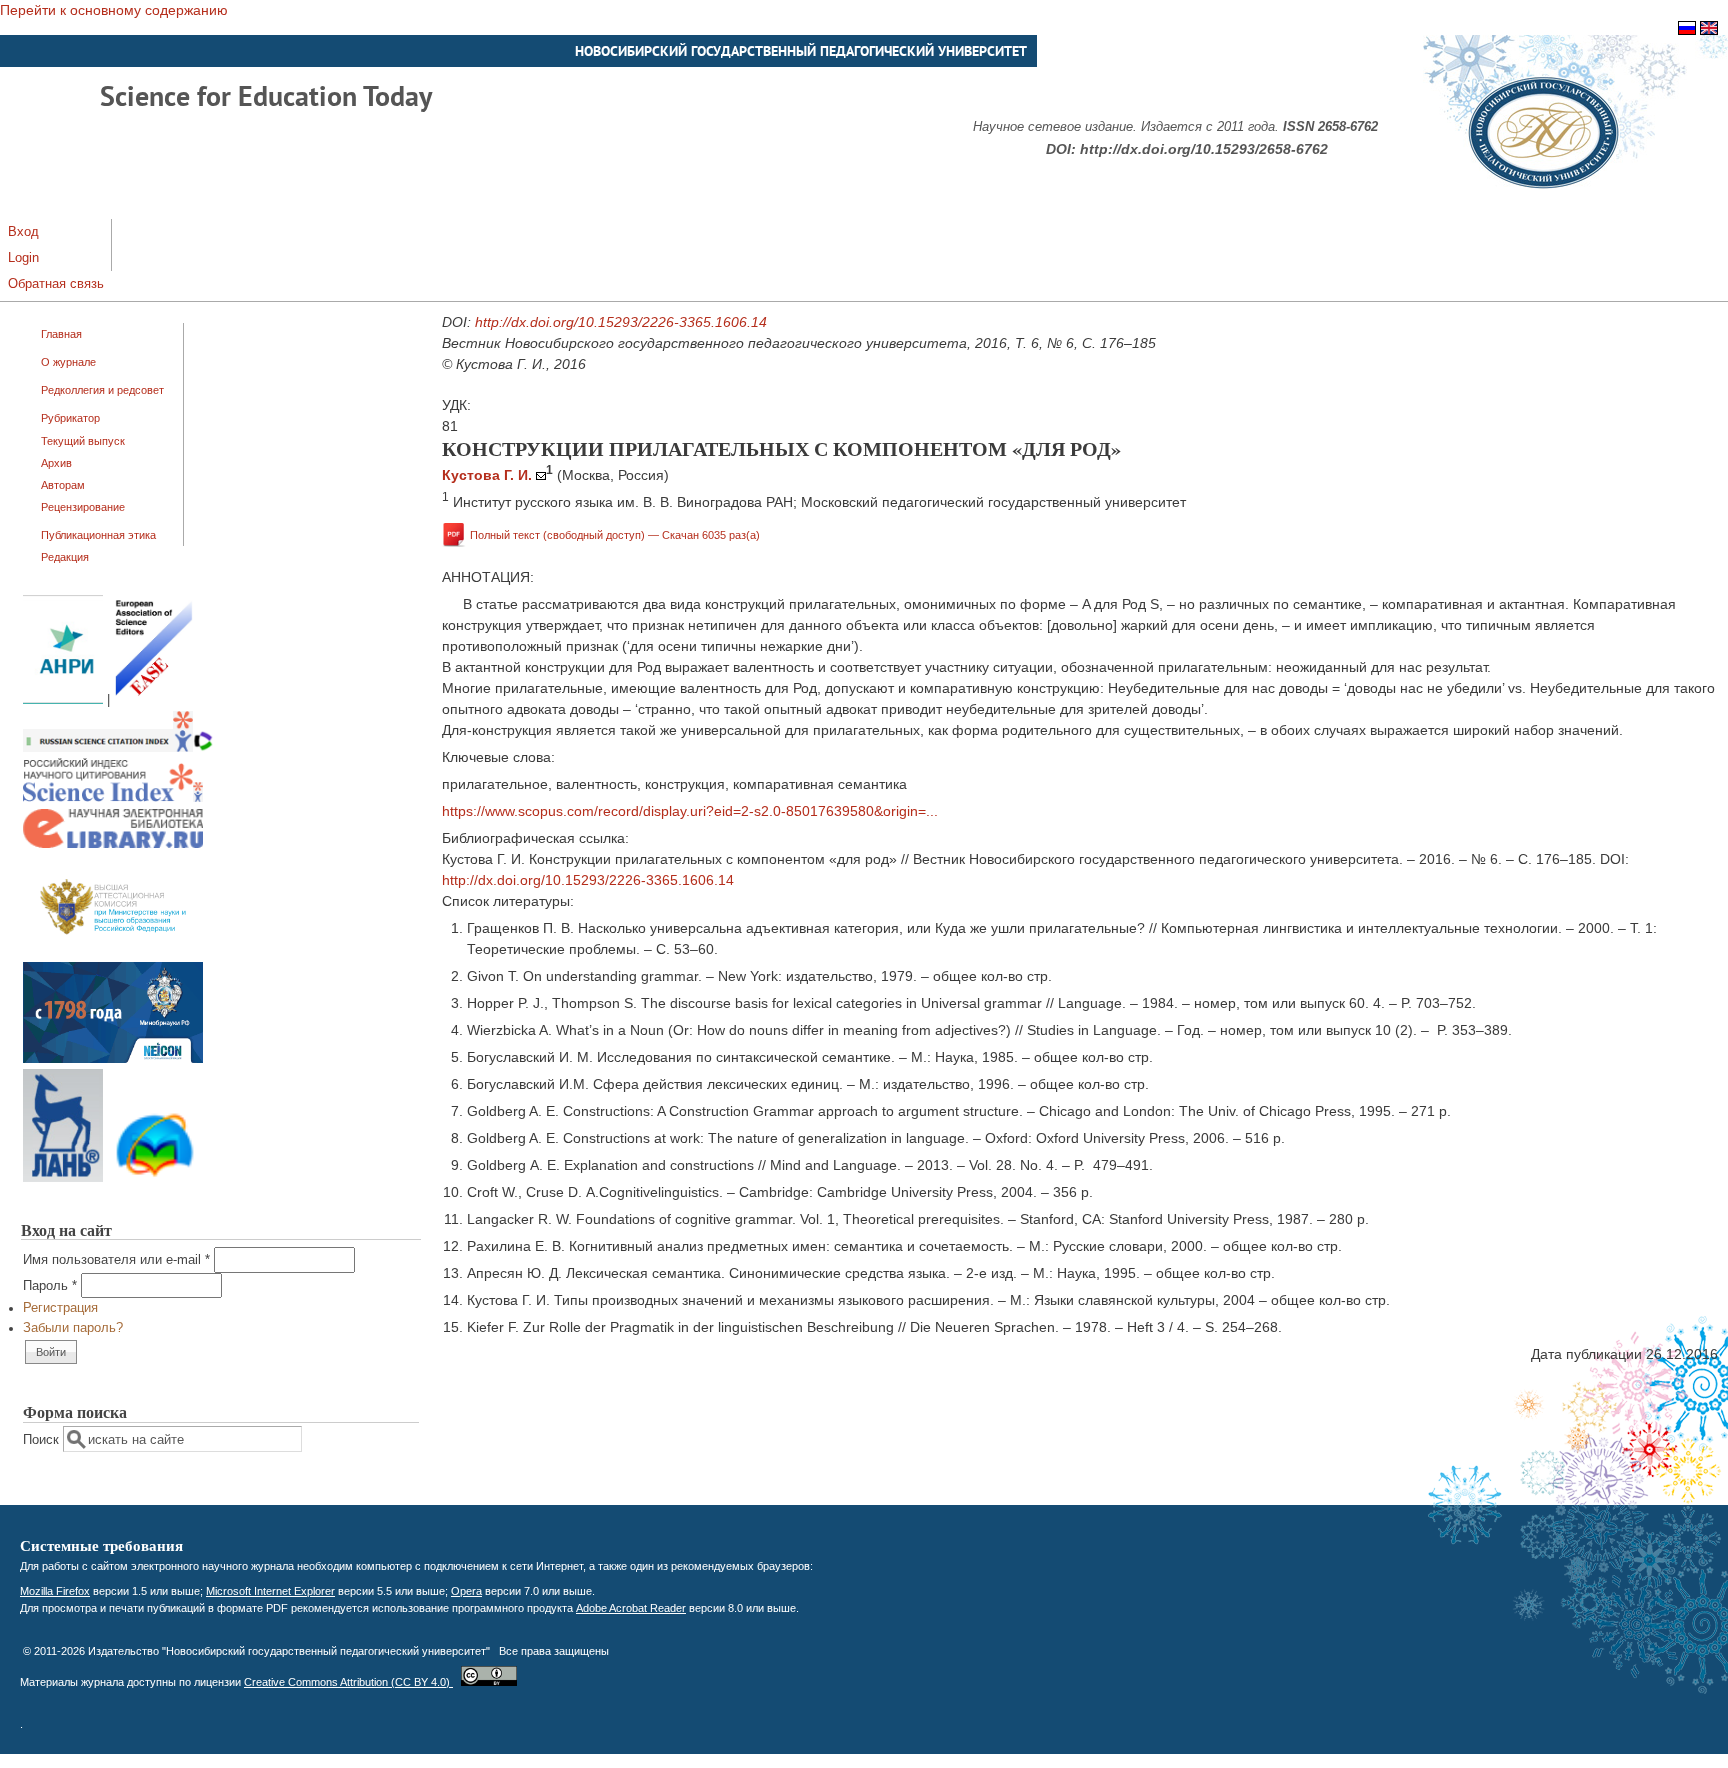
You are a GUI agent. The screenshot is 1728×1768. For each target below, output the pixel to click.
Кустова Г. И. (487, 475)
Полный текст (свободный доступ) (615, 534)
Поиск (43, 1440)
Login (23, 258)
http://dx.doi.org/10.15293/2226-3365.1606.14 (621, 322)
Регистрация (60, 1308)
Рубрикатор (70, 418)
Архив (56, 463)
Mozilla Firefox (55, 1591)
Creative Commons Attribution (348, 1682)
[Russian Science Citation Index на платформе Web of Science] (118, 748)
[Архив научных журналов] (113, 1059)
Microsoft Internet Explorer (270, 1591)
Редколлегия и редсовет (102, 390)
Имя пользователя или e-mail (116, 1260)
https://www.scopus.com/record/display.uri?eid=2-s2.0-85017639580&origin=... (690, 811)
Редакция (65, 557)
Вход (23, 232)
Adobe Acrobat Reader (631, 1608)
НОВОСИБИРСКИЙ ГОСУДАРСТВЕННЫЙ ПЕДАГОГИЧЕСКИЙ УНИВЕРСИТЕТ (801, 51)
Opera (466, 1591)
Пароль (50, 1286)
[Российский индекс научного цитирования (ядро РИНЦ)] (113, 798)
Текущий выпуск (83, 441)
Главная (61, 334)
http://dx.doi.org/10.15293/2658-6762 (1204, 149)
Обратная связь (56, 284)
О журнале (68, 362)
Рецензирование (83, 507)
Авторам (63, 485)
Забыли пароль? (73, 1328)
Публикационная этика (98, 535)
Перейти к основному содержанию (114, 10)
